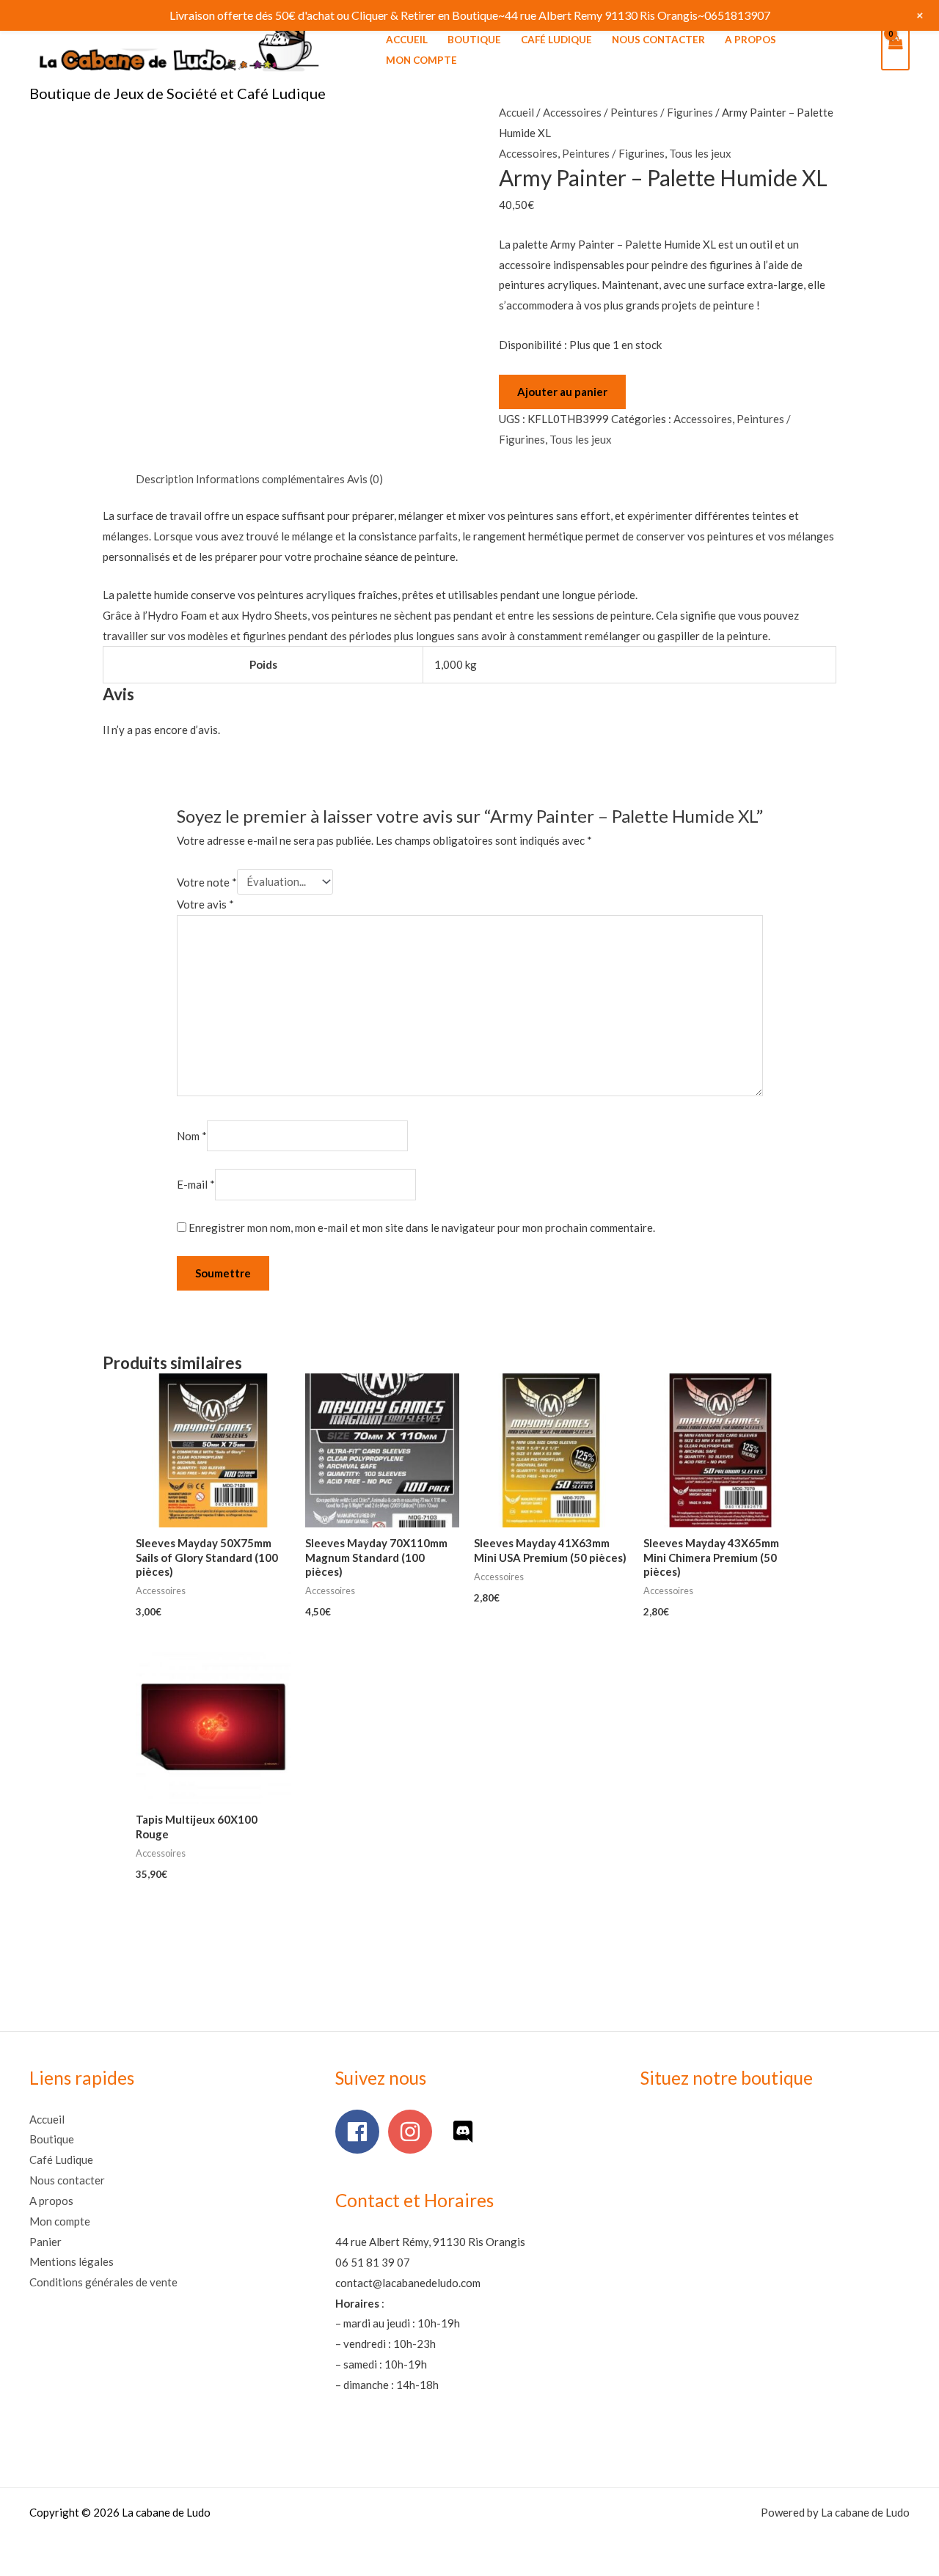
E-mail (196, 1185)
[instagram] (413, 2132)
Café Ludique (556, 40)
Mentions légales (72, 2261)
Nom (192, 1136)
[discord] (466, 2132)
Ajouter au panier (562, 392)
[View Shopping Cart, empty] (895, 50)
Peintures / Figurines (662, 112)
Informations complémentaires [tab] (270, 479)
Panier (45, 2242)
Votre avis (205, 904)
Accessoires (572, 112)
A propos (750, 40)
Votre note (207, 881)
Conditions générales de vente (103, 2282)
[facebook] (361, 2132)
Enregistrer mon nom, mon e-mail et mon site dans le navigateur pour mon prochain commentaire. (422, 1228)
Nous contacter (658, 40)
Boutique (474, 40)
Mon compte (421, 60)
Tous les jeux (700, 153)
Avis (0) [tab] (365, 479)
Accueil (407, 40)
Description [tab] (165, 479)
